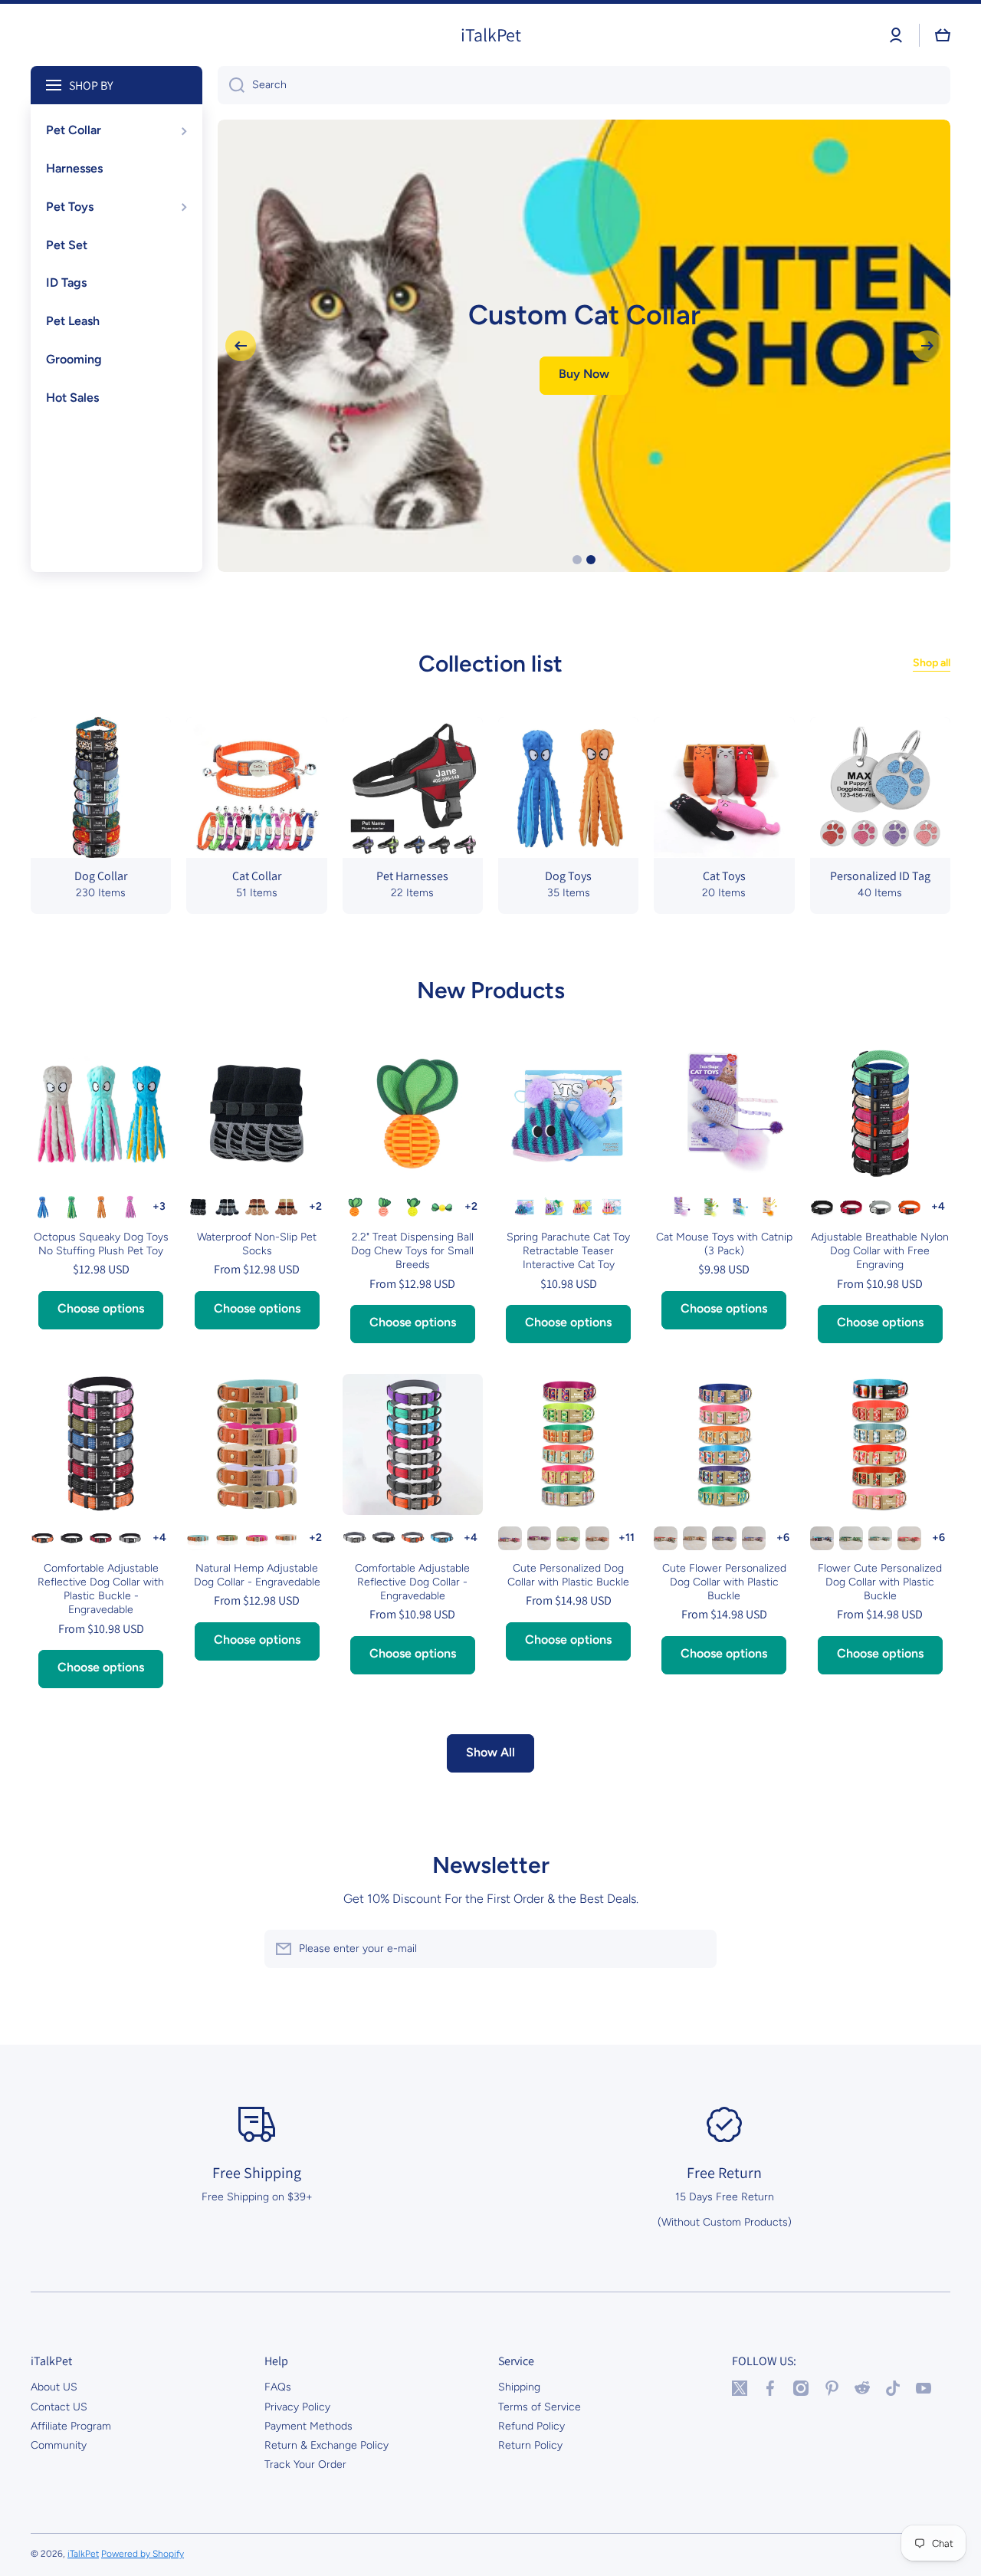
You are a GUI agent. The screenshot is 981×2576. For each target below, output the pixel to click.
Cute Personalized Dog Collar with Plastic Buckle (568, 1575)
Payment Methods (308, 2426)
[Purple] (130, 1207)
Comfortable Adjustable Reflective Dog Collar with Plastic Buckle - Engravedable (101, 1589)
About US (54, 2387)
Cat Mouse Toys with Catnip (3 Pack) (724, 1244)
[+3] (159, 1207)
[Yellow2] (442, 1207)
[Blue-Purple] (554, 1207)
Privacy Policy (297, 2407)
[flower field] (851, 1538)
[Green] (72, 1207)
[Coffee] (286, 1207)
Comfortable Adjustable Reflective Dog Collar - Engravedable (412, 1582)
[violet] (754, 1538)
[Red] (851, 1207)
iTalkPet (83, 2554)
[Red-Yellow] (583, 1207)
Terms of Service (540, 2407)
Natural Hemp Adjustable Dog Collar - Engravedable (257, 1575)
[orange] (909, 1538)
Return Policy (530, 2445)
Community (59, 2445)
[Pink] (384, 1207)
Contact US (59, 2407)
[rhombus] (597, 1538)
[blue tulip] (724, 1538)
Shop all (932, 663)
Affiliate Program (71, 2426)
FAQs (278, 2387)
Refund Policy (532, 2426)
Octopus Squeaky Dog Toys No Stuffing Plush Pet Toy (101, 1244)
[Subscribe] (697, 1949)
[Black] (198, 1207)
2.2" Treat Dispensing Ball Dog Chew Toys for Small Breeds (412, 1251)
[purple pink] (510, 1538)
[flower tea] (666, 1538)
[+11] (627, 1538)
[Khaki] (256, 1207)
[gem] (539, 1538)
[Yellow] (413, 1207)
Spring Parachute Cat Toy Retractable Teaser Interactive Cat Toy (568, 1251)
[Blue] (43, 1207)
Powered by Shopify (143, 2554)
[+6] (783, 1538)
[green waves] (568, 1538)
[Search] (231, 85)
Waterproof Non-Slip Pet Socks (257, 1244)
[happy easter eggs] (822, 1538)
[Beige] (286, 1538)
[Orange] (101, 1207)
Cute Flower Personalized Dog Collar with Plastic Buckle (724, 1582)
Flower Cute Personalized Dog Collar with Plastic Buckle (880, 1582)
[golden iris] (695, 1538)
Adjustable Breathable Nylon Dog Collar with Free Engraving (880, 1251)
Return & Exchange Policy (326, 2445)
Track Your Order (305, 2464)
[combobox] (584, 85)
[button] (943, 35)
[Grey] (227, 1207)
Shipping (519, 2387)
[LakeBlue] (198, 1538)
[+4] (938, 1207)
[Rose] (256, 1538)
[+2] (315, 1207)
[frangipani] (880, 1538)
